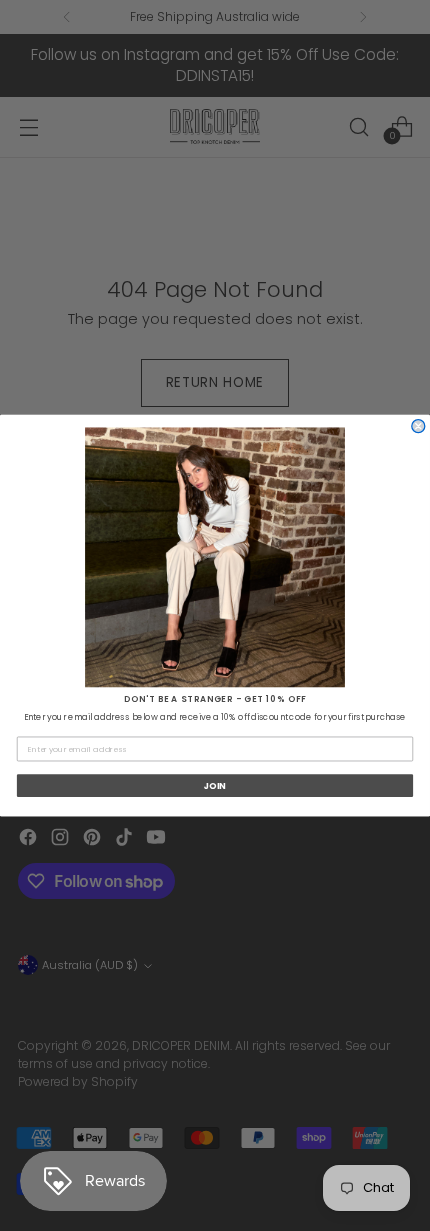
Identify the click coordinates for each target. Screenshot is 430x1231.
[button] (215, 557)
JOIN (214, 786)
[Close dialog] (418, 426)
